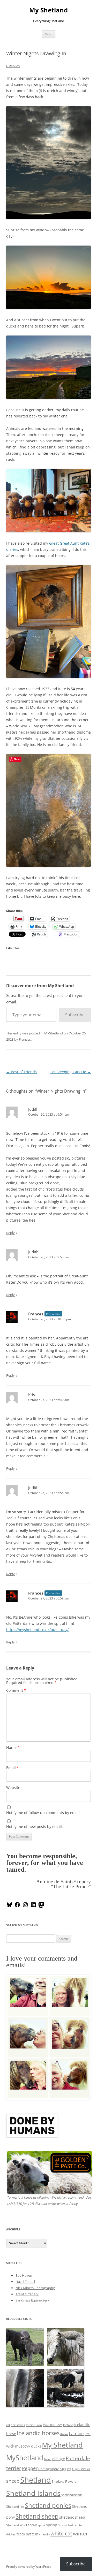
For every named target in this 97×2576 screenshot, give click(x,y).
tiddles (11, 2534)
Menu (49, 34)
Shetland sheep (37, 2516)
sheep (13, 2481)
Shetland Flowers (64, 2482)
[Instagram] (25, 1907)
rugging (65, 2469)
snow (32, 2525)
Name (13, 1747)
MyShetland (54, 1033)
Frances (25, 1039)
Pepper (30, 2468)
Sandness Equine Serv (32, 2300)
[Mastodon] (41, 1907)
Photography (48, 2469)
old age (59, 2459)
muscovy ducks (28, 2446)
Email (13, 1768)
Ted (70, 2525)
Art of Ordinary (27, 2294)
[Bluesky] (9, 1907)
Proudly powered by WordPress (29, 2567)
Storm (62, 2525)
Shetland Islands (33, 2493)
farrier (30, 2425)
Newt (48, 2459)
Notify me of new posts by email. (35, 1827)
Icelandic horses (38, 2433)
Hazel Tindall (25, 2282)
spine (41, 2525)
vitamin (44, 2534)
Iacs (59, 2425)
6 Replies (13, 66)
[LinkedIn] (33, 1907)
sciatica (85, 2469)
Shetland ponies (48, 2505)
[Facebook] (17, 1907)
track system (27, 2534)
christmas (18, 2425)
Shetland (36, 2480)
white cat (61, 2533)
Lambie (76, 2433)
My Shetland (48, 10)
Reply (10, 1233)
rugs (76, 2469)
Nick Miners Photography (35, 2288)
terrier (78, 2525)
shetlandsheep (72, 2517)
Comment (16, 1690)
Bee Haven (24, 2275)
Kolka (64, 2434)
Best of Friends (21, 1072)
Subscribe (75, 1015)
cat (8, 2425)
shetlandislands (72, 2495)
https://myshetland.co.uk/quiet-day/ (37, 1630)
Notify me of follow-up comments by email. (43, 1813)
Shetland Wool (17, 2525)
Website (13, 1788)
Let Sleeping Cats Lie (71, 1072)
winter (80, 2533)
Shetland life (15, 2507)
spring (52, 2525)
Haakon (49, 2425)
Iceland (68, 2425)
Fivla (39, 2425)
